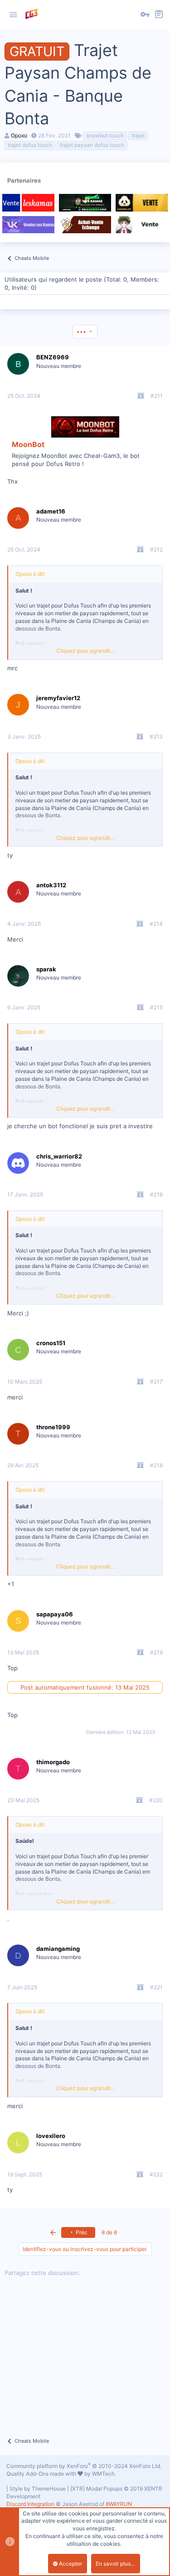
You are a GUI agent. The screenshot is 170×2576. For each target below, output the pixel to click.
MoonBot (28, 444)
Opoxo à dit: (30, 574)
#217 (156, 1382)
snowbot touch (105, 135)
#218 (156, 1465)
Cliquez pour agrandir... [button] (85, 651)
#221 (156, 1987)
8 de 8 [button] (109, 2232)
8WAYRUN (119, 2504)
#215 (156, 1007)
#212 (156, 549)
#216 (156, 1194)
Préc (81, 2232)
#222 (156, 2174)
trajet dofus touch (30, 145)
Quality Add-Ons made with (42, 2474)
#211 (157, 396)
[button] (13, 15)
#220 (156, 1800)
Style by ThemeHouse (38, 2489)
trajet (138, 135)
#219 (156, 1652)
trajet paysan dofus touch (92, 145)
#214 (156, 924)
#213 (156, 737)
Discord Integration (30, 2504)
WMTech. (104, 2474)
